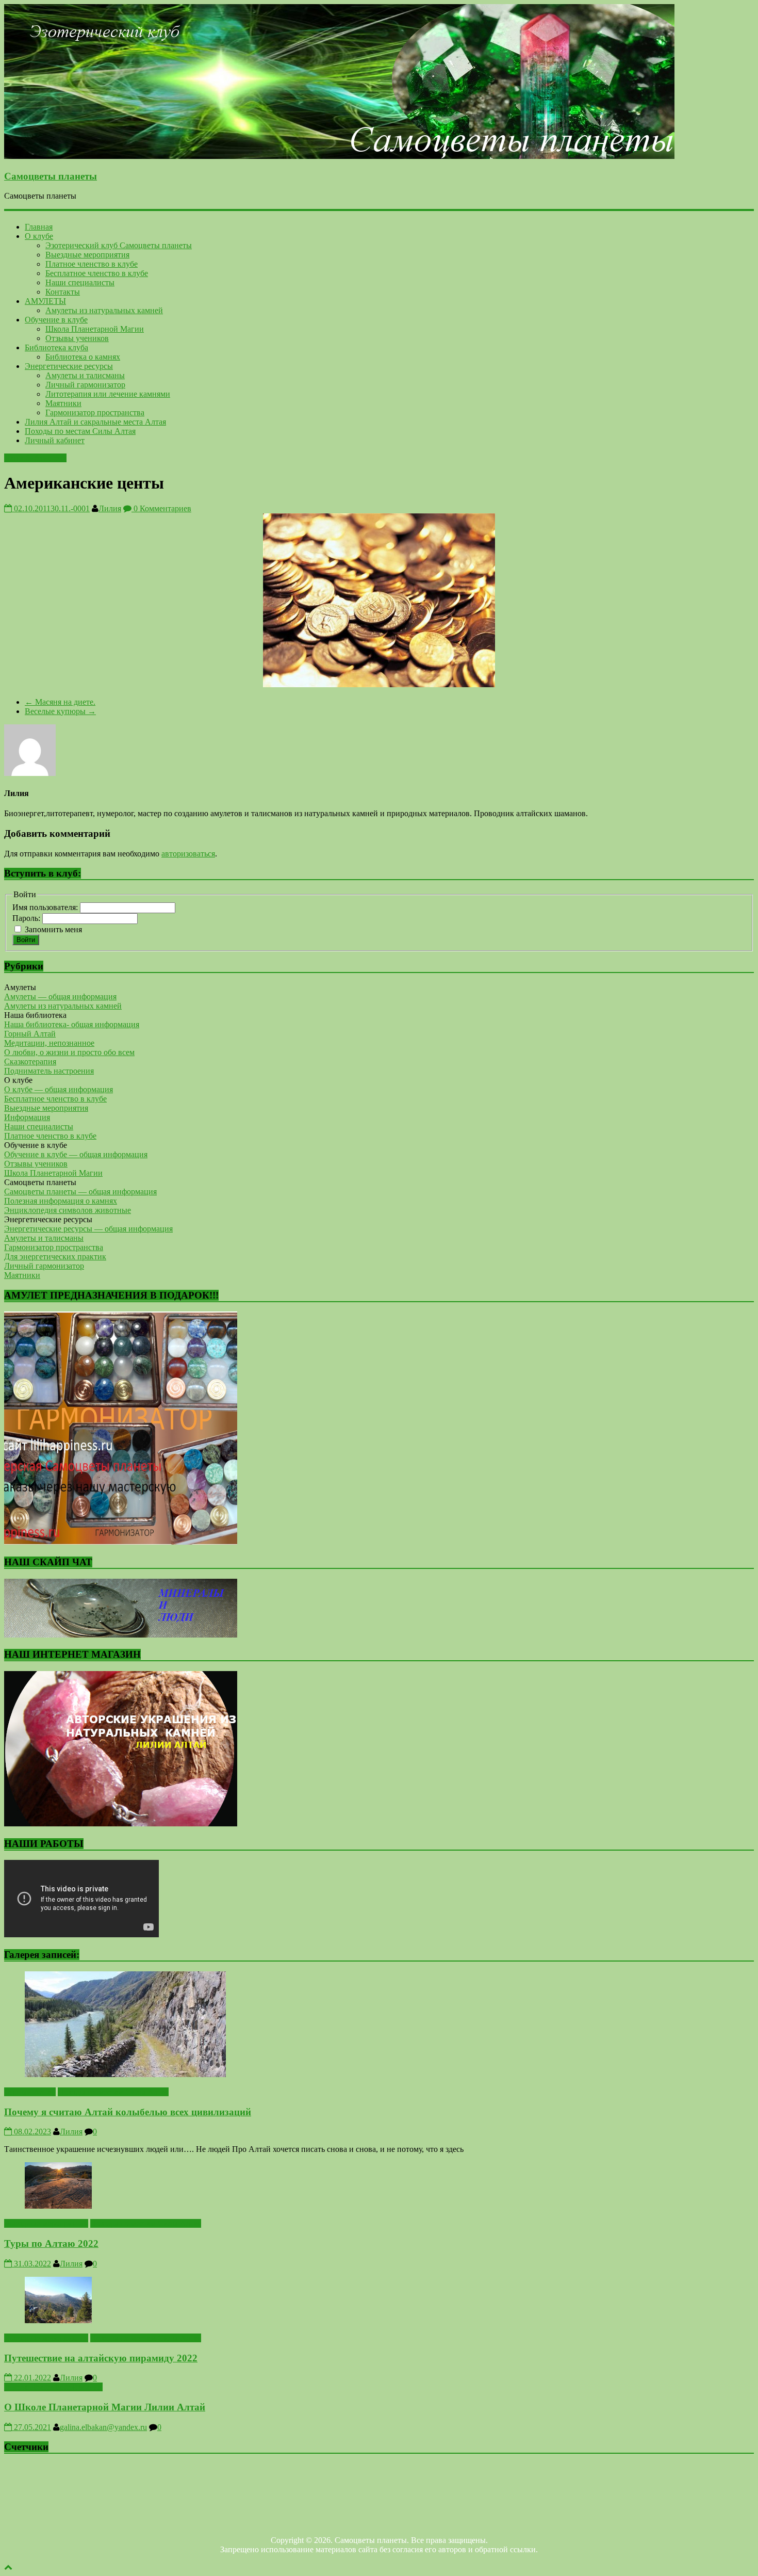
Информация (27, 1117)
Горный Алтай (30, 1034)
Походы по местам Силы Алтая (80, 431)
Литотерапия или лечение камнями (108, 394)
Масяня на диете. (60, 702)
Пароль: (27, 918)
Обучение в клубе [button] (36, 1145)
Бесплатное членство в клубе (97, 273)
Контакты (63, 292)
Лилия (110, 508)
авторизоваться (188, 854)
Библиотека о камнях (83, 357)
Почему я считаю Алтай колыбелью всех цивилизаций (128, 2112)
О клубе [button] (18, 1080)
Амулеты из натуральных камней (104, 310)
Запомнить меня (53, 929)
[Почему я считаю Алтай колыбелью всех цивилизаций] (125, 2074)
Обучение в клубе (56, 320)
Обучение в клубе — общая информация (76, 1154)
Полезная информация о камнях (61, 1201)
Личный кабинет (55, 440)
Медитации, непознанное (49, 1043)
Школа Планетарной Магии (95, 329)
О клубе (39, 236)
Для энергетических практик (55, 1257)
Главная (39, 227)
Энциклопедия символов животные (68, 1210)
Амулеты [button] (20, 987)
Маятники (63, 403)
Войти (26, 940)
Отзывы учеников (77, 338)
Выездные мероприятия (87, 255)
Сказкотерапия (30, 1062)
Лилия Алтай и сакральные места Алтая (95, 422)
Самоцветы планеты (51, 176)
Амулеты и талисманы (85, 375)
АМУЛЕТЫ (45, 301)
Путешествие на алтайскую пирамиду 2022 (101, 2358)
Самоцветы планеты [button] (40, 1182)
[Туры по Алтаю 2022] (58, 2206)
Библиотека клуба (56, 347)
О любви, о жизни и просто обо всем (69, 1052)
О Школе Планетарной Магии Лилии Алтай (105, 2407)
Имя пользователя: (46, 907)
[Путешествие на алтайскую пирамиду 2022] (58, 2320)
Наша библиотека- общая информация (72, 1024)
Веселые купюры (60, 711)
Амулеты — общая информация (60, 997)
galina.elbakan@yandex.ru (103, 2427)
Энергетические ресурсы (69, 366)
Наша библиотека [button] (35, 1015)
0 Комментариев (161, 508)
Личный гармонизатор (85, 385)
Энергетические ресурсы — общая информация (88, 1229)
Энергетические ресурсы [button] (48, 1219)
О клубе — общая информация (59, 1089)
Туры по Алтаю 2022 (51, 2243)
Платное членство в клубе (92, 264)
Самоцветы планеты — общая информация (80, 1192)
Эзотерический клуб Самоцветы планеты (119, 245)
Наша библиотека (35, 458)
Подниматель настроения (49, 1071)
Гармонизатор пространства (95, 412)
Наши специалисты (80, 282)
